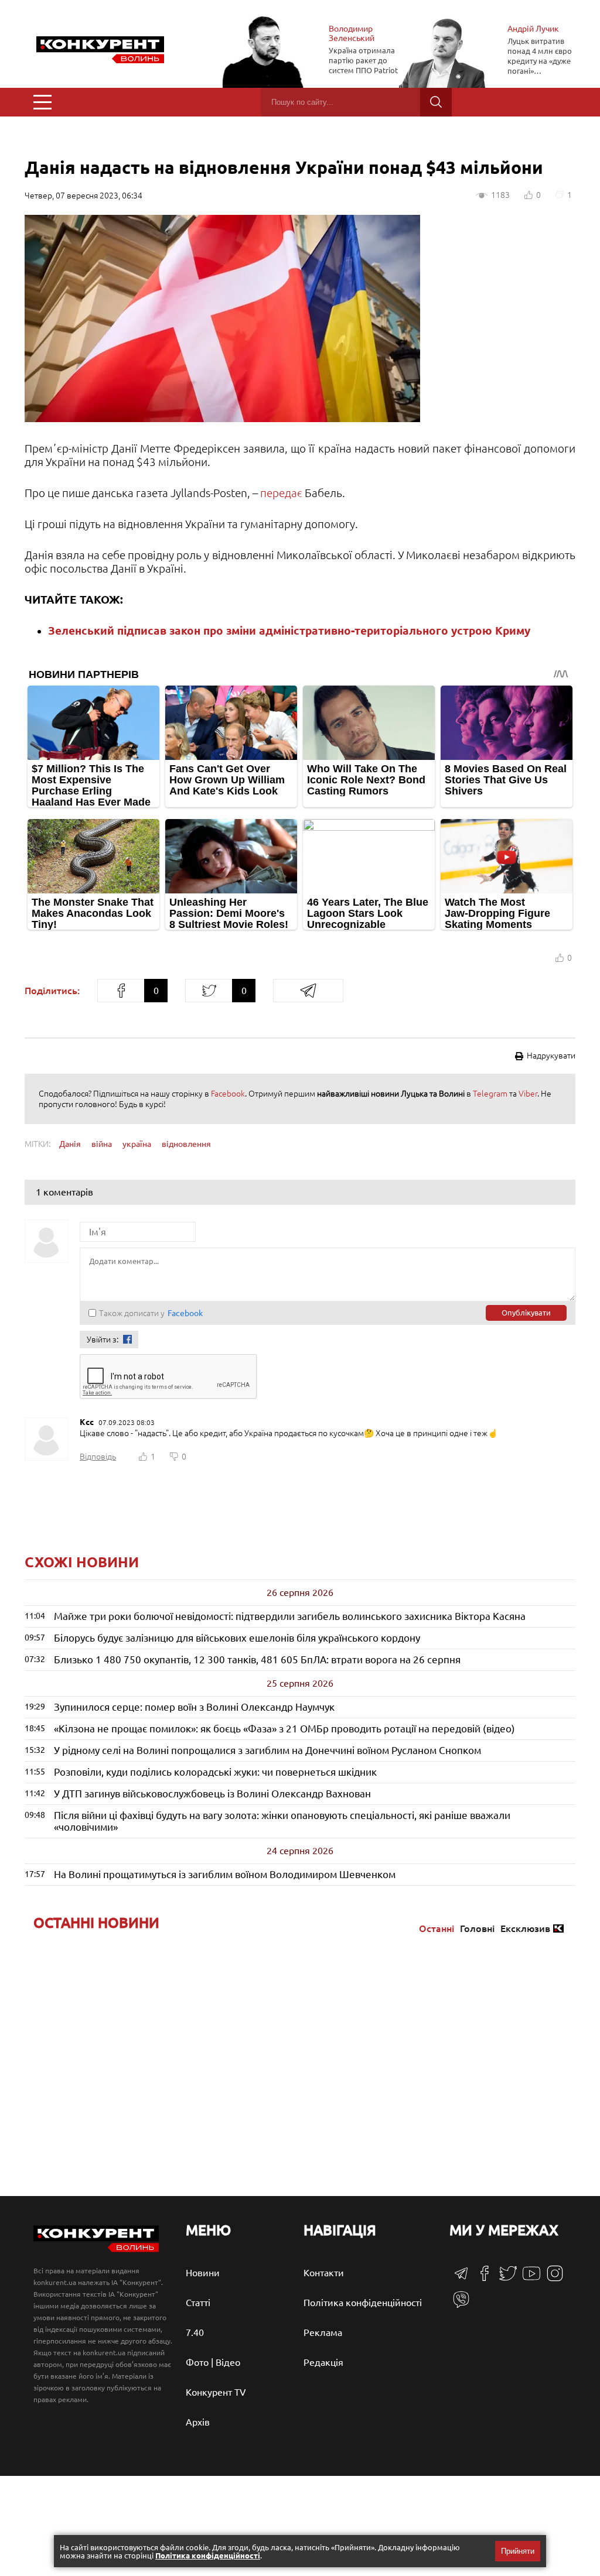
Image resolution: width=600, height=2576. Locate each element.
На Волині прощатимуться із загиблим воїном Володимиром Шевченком (225, 1874)
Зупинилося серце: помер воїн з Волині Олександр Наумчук (194, 1707)
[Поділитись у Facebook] (121, 991)
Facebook (228, 1094)
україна (137, 1144)
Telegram (490, 1094)
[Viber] (461, 2305)
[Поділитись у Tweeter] (209, 991)
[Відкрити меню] (42, 102)
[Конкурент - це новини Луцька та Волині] (96, 2249)
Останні (437, 1928)
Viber (528, 1094)
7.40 (195, 2332)
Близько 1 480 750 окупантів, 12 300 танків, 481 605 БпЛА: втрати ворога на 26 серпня (257, 1659)
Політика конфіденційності (363, 2303)
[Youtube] (531, 2279)
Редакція (323, 2362)
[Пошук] (436, 102)
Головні (477, 1928)
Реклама (323, 2332)
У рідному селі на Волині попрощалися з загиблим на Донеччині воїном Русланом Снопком (267, 1750)
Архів (198, 2422)
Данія (70, 1144)
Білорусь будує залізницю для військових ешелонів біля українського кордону (237, 1638)
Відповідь (98, 1457)
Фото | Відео (213, 2362)
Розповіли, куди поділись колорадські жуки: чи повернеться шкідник (215, 1772)
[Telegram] (461, 2277)
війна (102, 1144)
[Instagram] (555, 2279)
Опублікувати (526, 1313)
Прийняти (518, 2551)
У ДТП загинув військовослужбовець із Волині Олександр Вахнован (212, 1794)
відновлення (186, 1144)
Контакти (324, 2273)
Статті (198, 2303)
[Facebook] (485, 2277)
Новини (203, 2273)
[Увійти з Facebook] (127, 1339)
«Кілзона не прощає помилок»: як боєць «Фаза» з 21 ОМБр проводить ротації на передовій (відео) (284, 1729)
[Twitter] (508, 2279)
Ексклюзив (525, 1928)
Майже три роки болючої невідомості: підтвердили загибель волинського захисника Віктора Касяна (290, 1616)
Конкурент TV (216, 2392)
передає (282, 493)
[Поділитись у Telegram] (308, 991)
